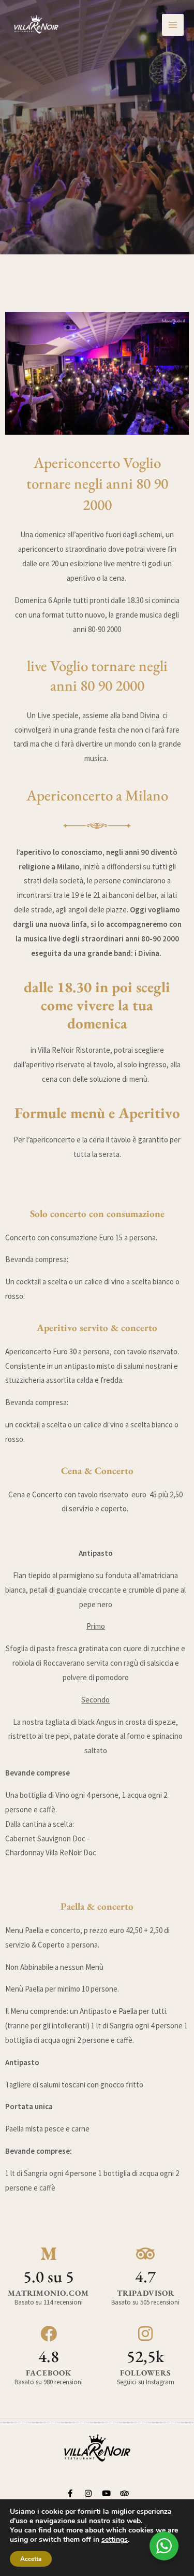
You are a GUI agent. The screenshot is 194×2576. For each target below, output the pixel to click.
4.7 (145, 2277)
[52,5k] (145, 2334)
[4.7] (145, 2254)
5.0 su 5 (49, 2277)
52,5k (145, 2356)
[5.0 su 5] (49, 2254)
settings (115, 2540)
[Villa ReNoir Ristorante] (36, 25)
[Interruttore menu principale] (173, 25)
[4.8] (49, 2334)
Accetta (31, 2559)
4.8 (49, 2356)
